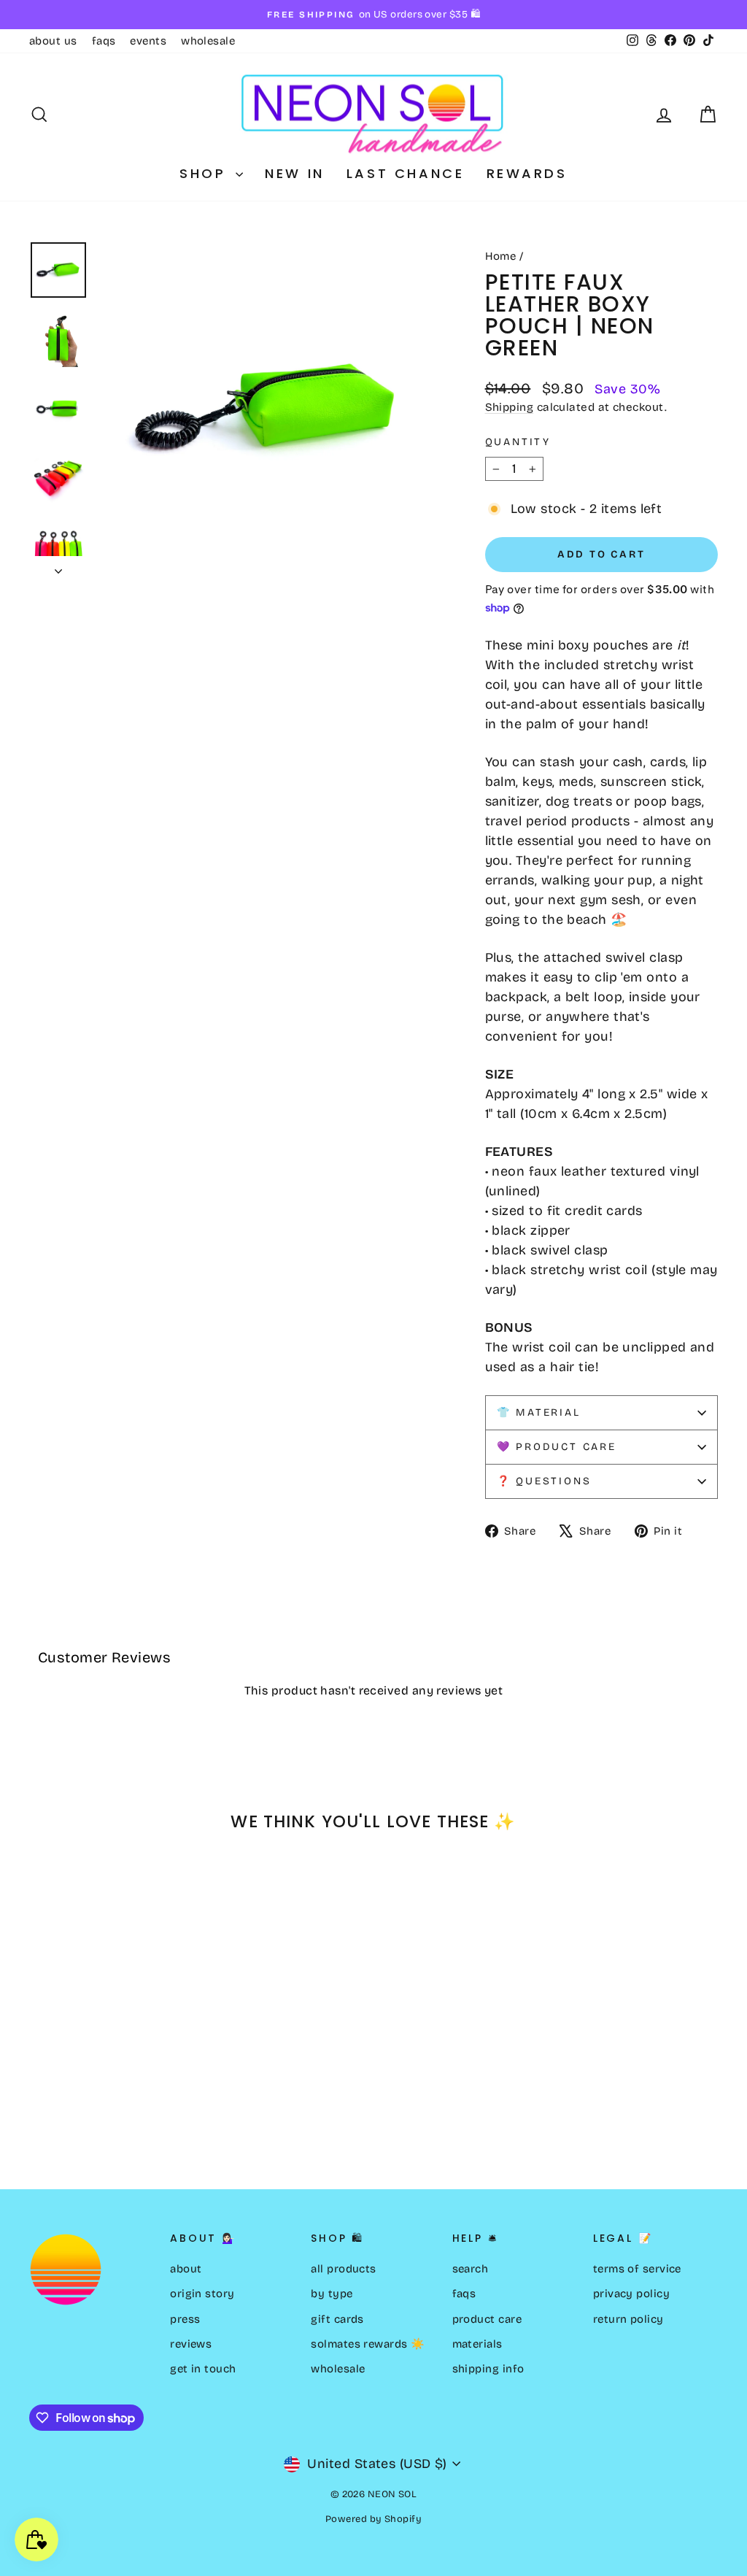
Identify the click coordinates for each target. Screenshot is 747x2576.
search (471, 2269)
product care (487, 2319)
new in (295, 173)
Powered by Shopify (373, 2519)
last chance (406, 173)
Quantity (518, 442)
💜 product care (557, 1447)
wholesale (208, 41)
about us (53, 41)
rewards (527, 173)
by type (332, 2294)
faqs (104, 41)
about (186, 2269)
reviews (191, 2344)
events (148, 41)
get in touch (203, 2369)
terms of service (637, 2269)
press (185, 2319)
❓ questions (544, 1481)
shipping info (488, 2369)
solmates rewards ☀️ (368, 2344)
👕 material (539, 1412)
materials (477, 2344)
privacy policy (631, 2294)
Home (501, 256)
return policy (628, 2319)
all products (343, 2269)
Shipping (510, 407)
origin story (202, 2294)
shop (206, 173)
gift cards (337, 2319)
